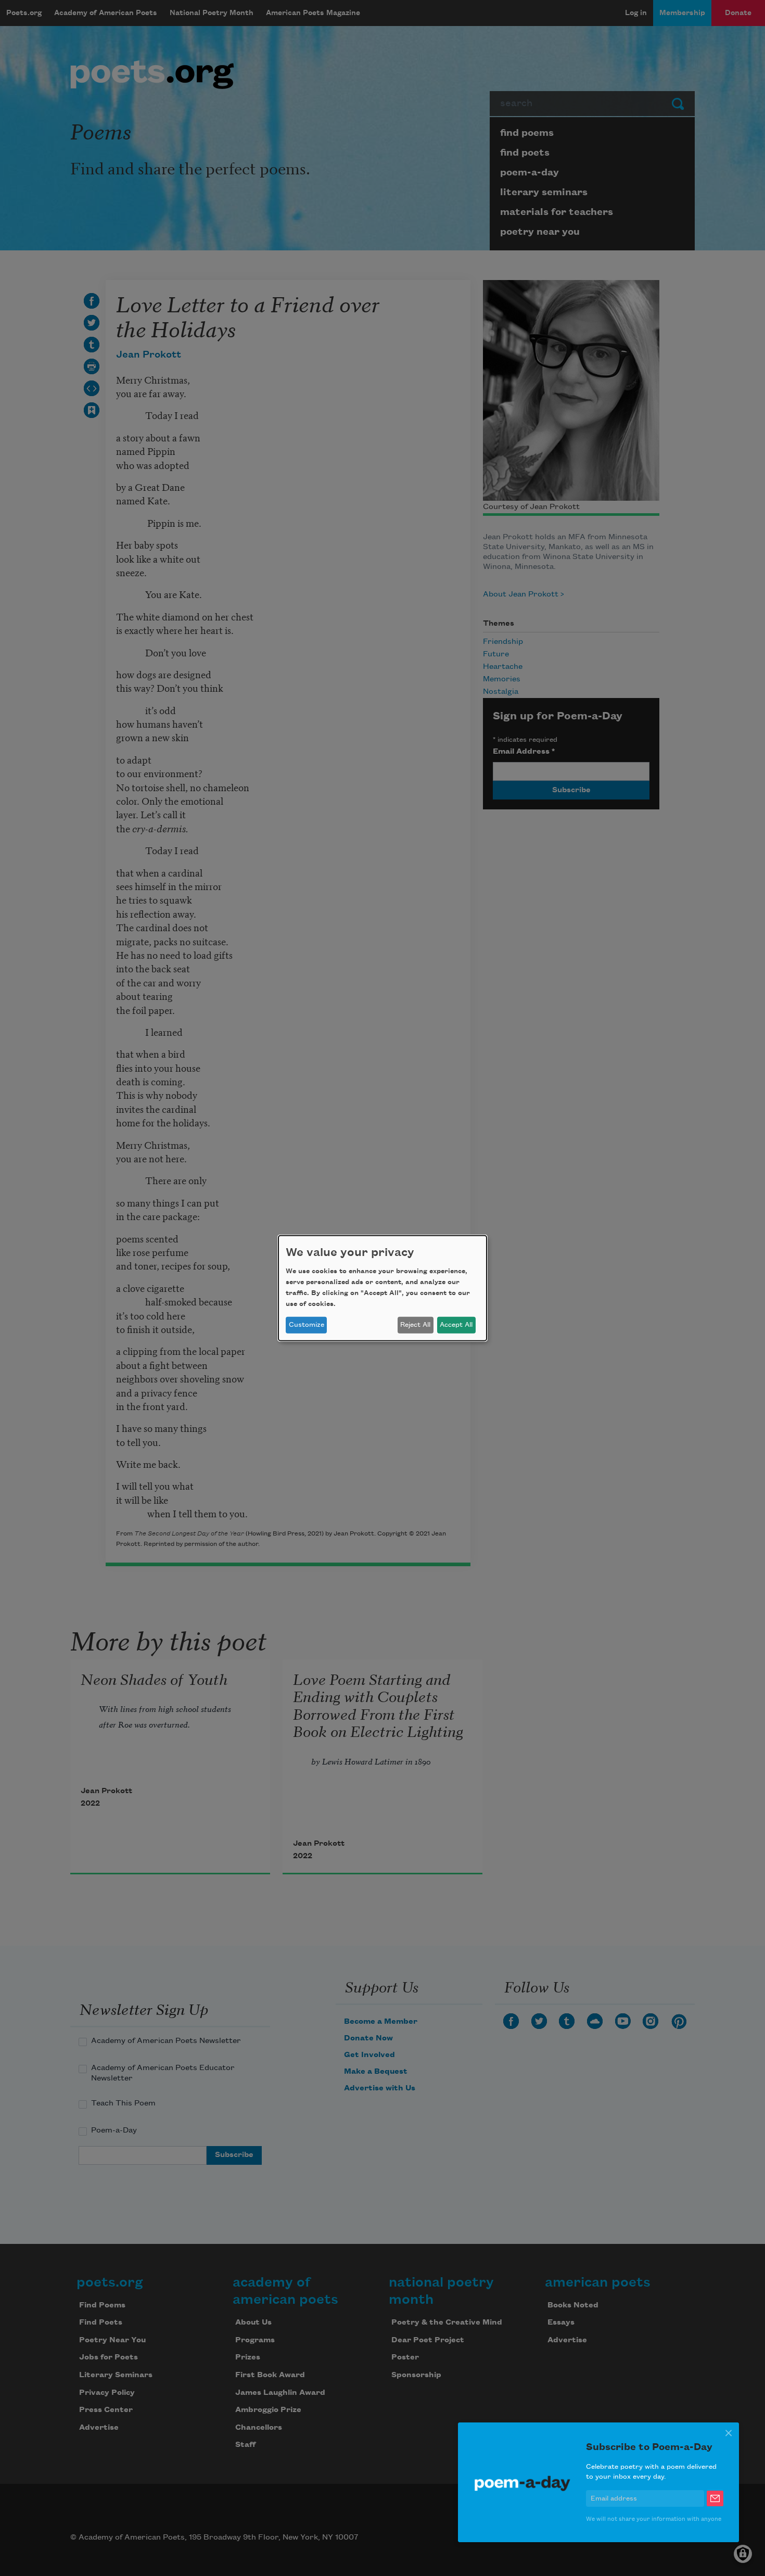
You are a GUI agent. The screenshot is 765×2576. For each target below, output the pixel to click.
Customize (307, 1325)
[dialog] (382, 1288)
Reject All (415, 1325)
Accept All (456, 1325)
